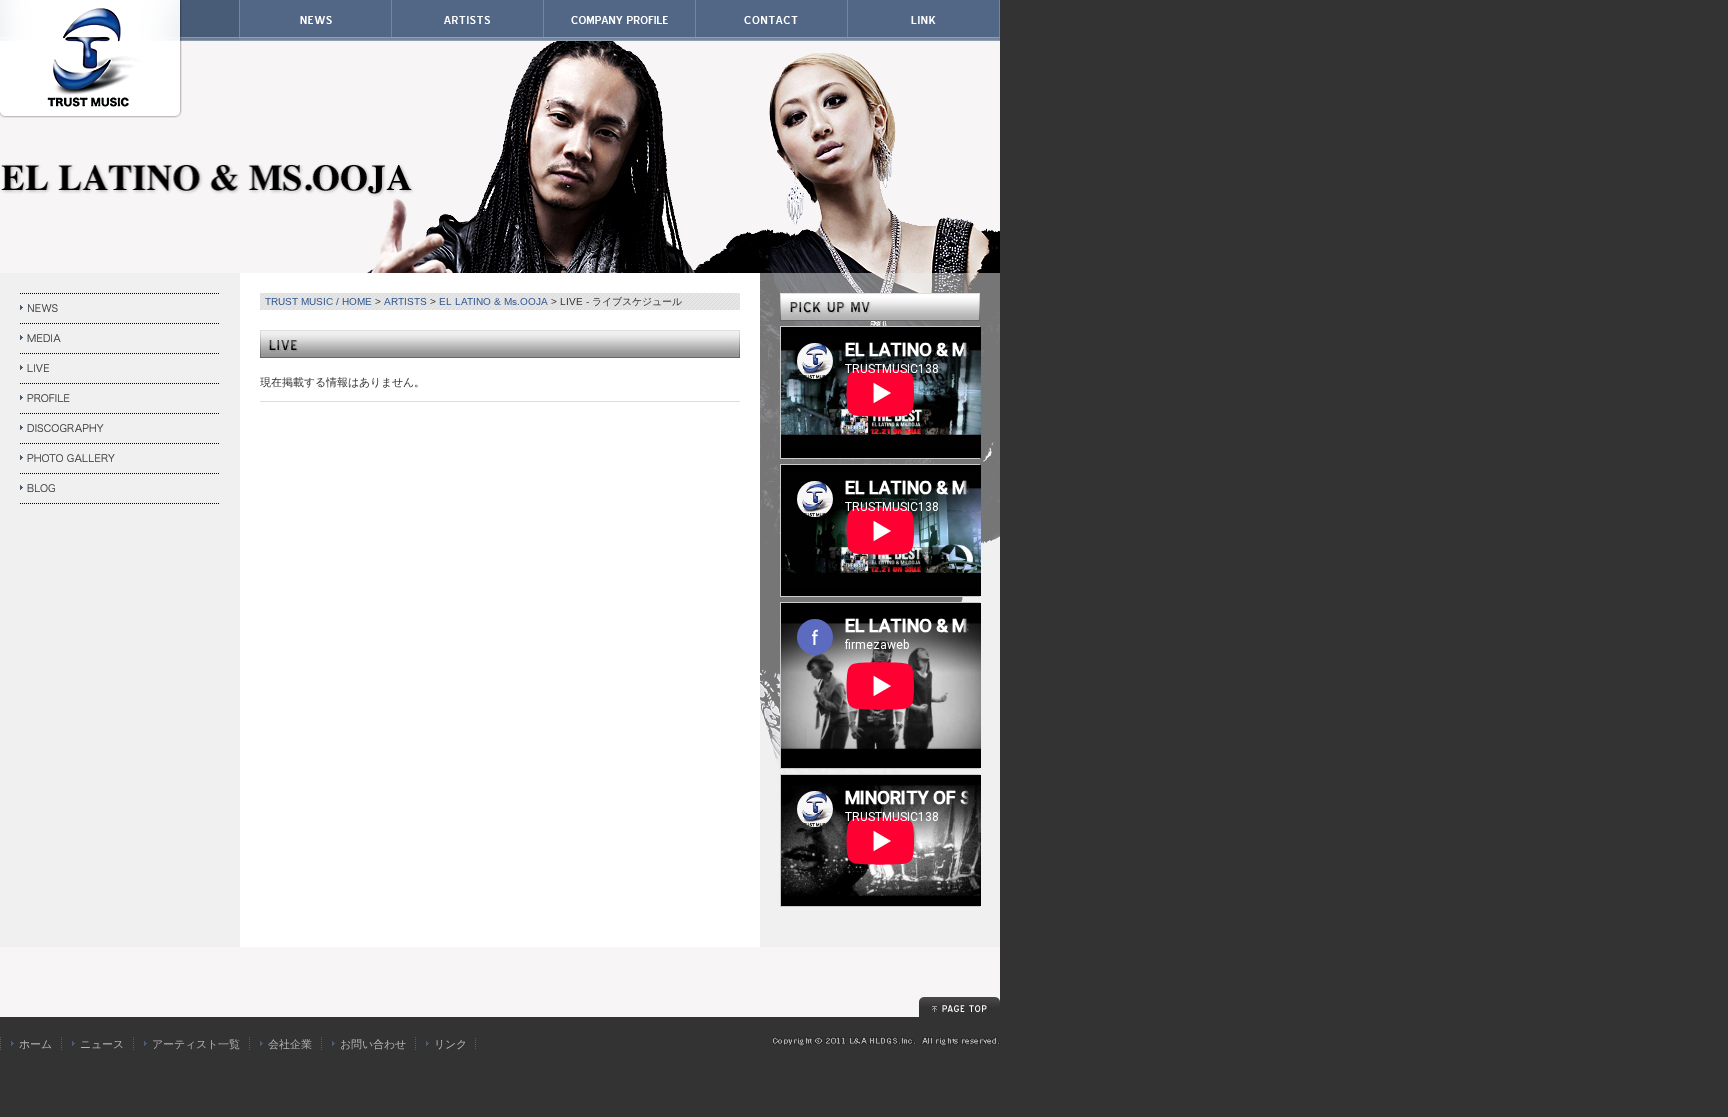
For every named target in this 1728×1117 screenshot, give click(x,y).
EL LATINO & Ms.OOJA (493, 301)
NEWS (120, 309)
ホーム (35, 1044)
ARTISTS (405, 301)
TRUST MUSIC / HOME (318, 301)
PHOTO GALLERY (120, 459)
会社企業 (290, 1044)
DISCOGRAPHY (120, 429)
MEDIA (120, 339)
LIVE (120, 369)
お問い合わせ (373, 1044)
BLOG (120, 489)
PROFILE (120, 399)
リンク (450, 1044)
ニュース (102, 1044)
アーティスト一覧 (196, 1044)
